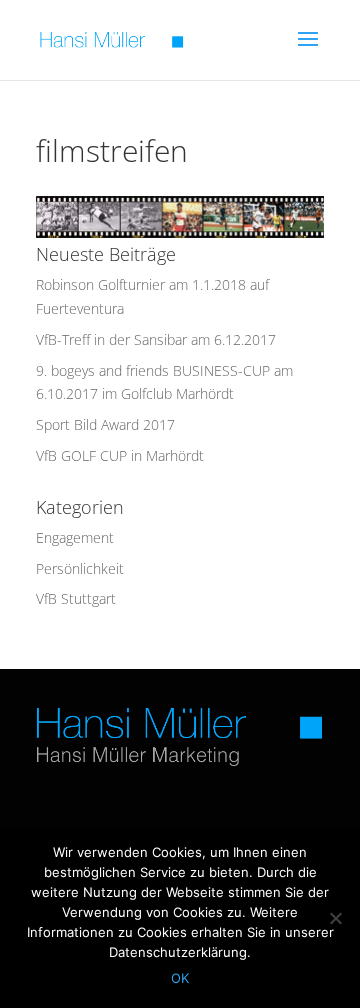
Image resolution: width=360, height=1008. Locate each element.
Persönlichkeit (80, 568)
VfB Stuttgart (76, 598)
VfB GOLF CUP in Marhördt (120, 455)
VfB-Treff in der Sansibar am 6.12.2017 (156, 339)
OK (180, 978)
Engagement (75, 537)
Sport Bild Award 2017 (105, 424)
